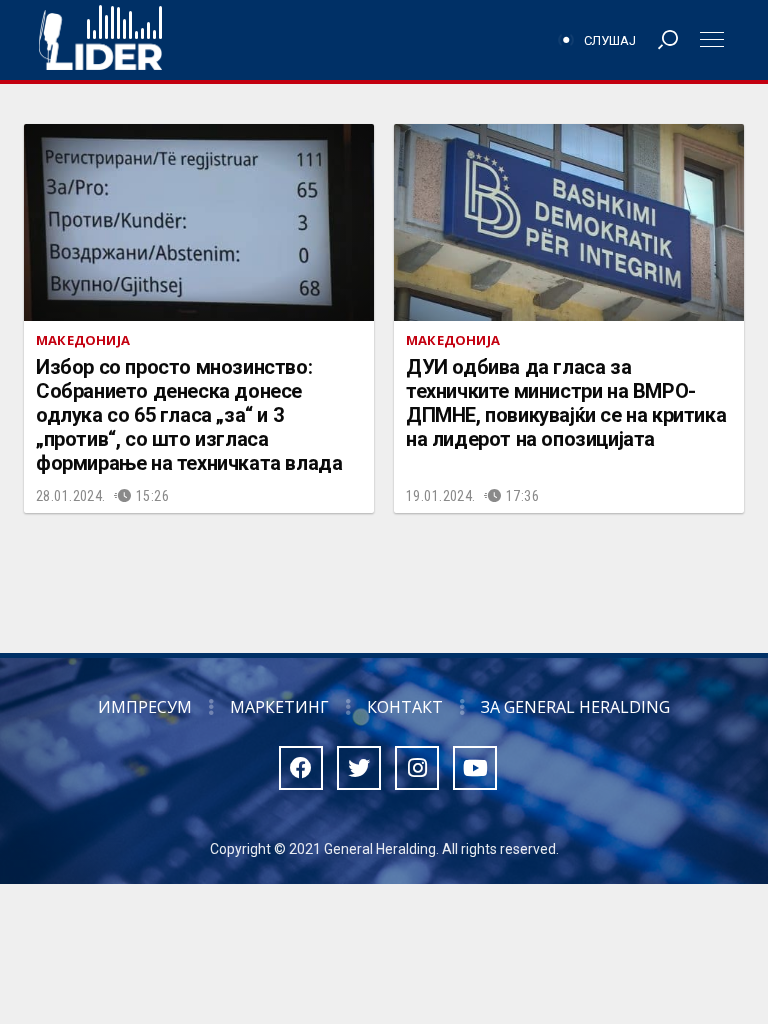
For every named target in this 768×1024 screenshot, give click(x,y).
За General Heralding (575, 707)
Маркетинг (279, 707)
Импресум (145, 707)
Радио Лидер (100, 40)
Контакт (405, 707)
